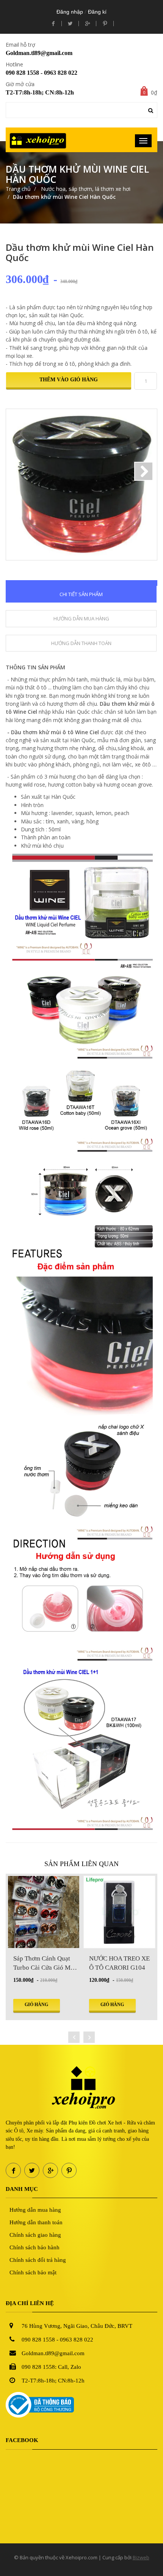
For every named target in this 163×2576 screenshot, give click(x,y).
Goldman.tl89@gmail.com (39, 53)
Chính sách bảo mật (33, 2272)
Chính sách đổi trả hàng (38, 2260)
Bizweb (141, 2557)
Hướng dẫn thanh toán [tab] (81, 643)
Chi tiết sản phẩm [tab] (81, 594)
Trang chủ (18, 189)
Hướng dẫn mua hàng (35, 2210)
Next (144, 471)
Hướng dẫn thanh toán (36, 2222)
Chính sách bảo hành (34, 2247)
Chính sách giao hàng (35, 2235)
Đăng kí (97, 12)
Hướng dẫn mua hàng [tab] (81, 618)
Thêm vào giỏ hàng (69, 380)
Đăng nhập (70, 12)
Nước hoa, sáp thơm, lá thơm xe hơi (85, 189)
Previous (19, 471)
